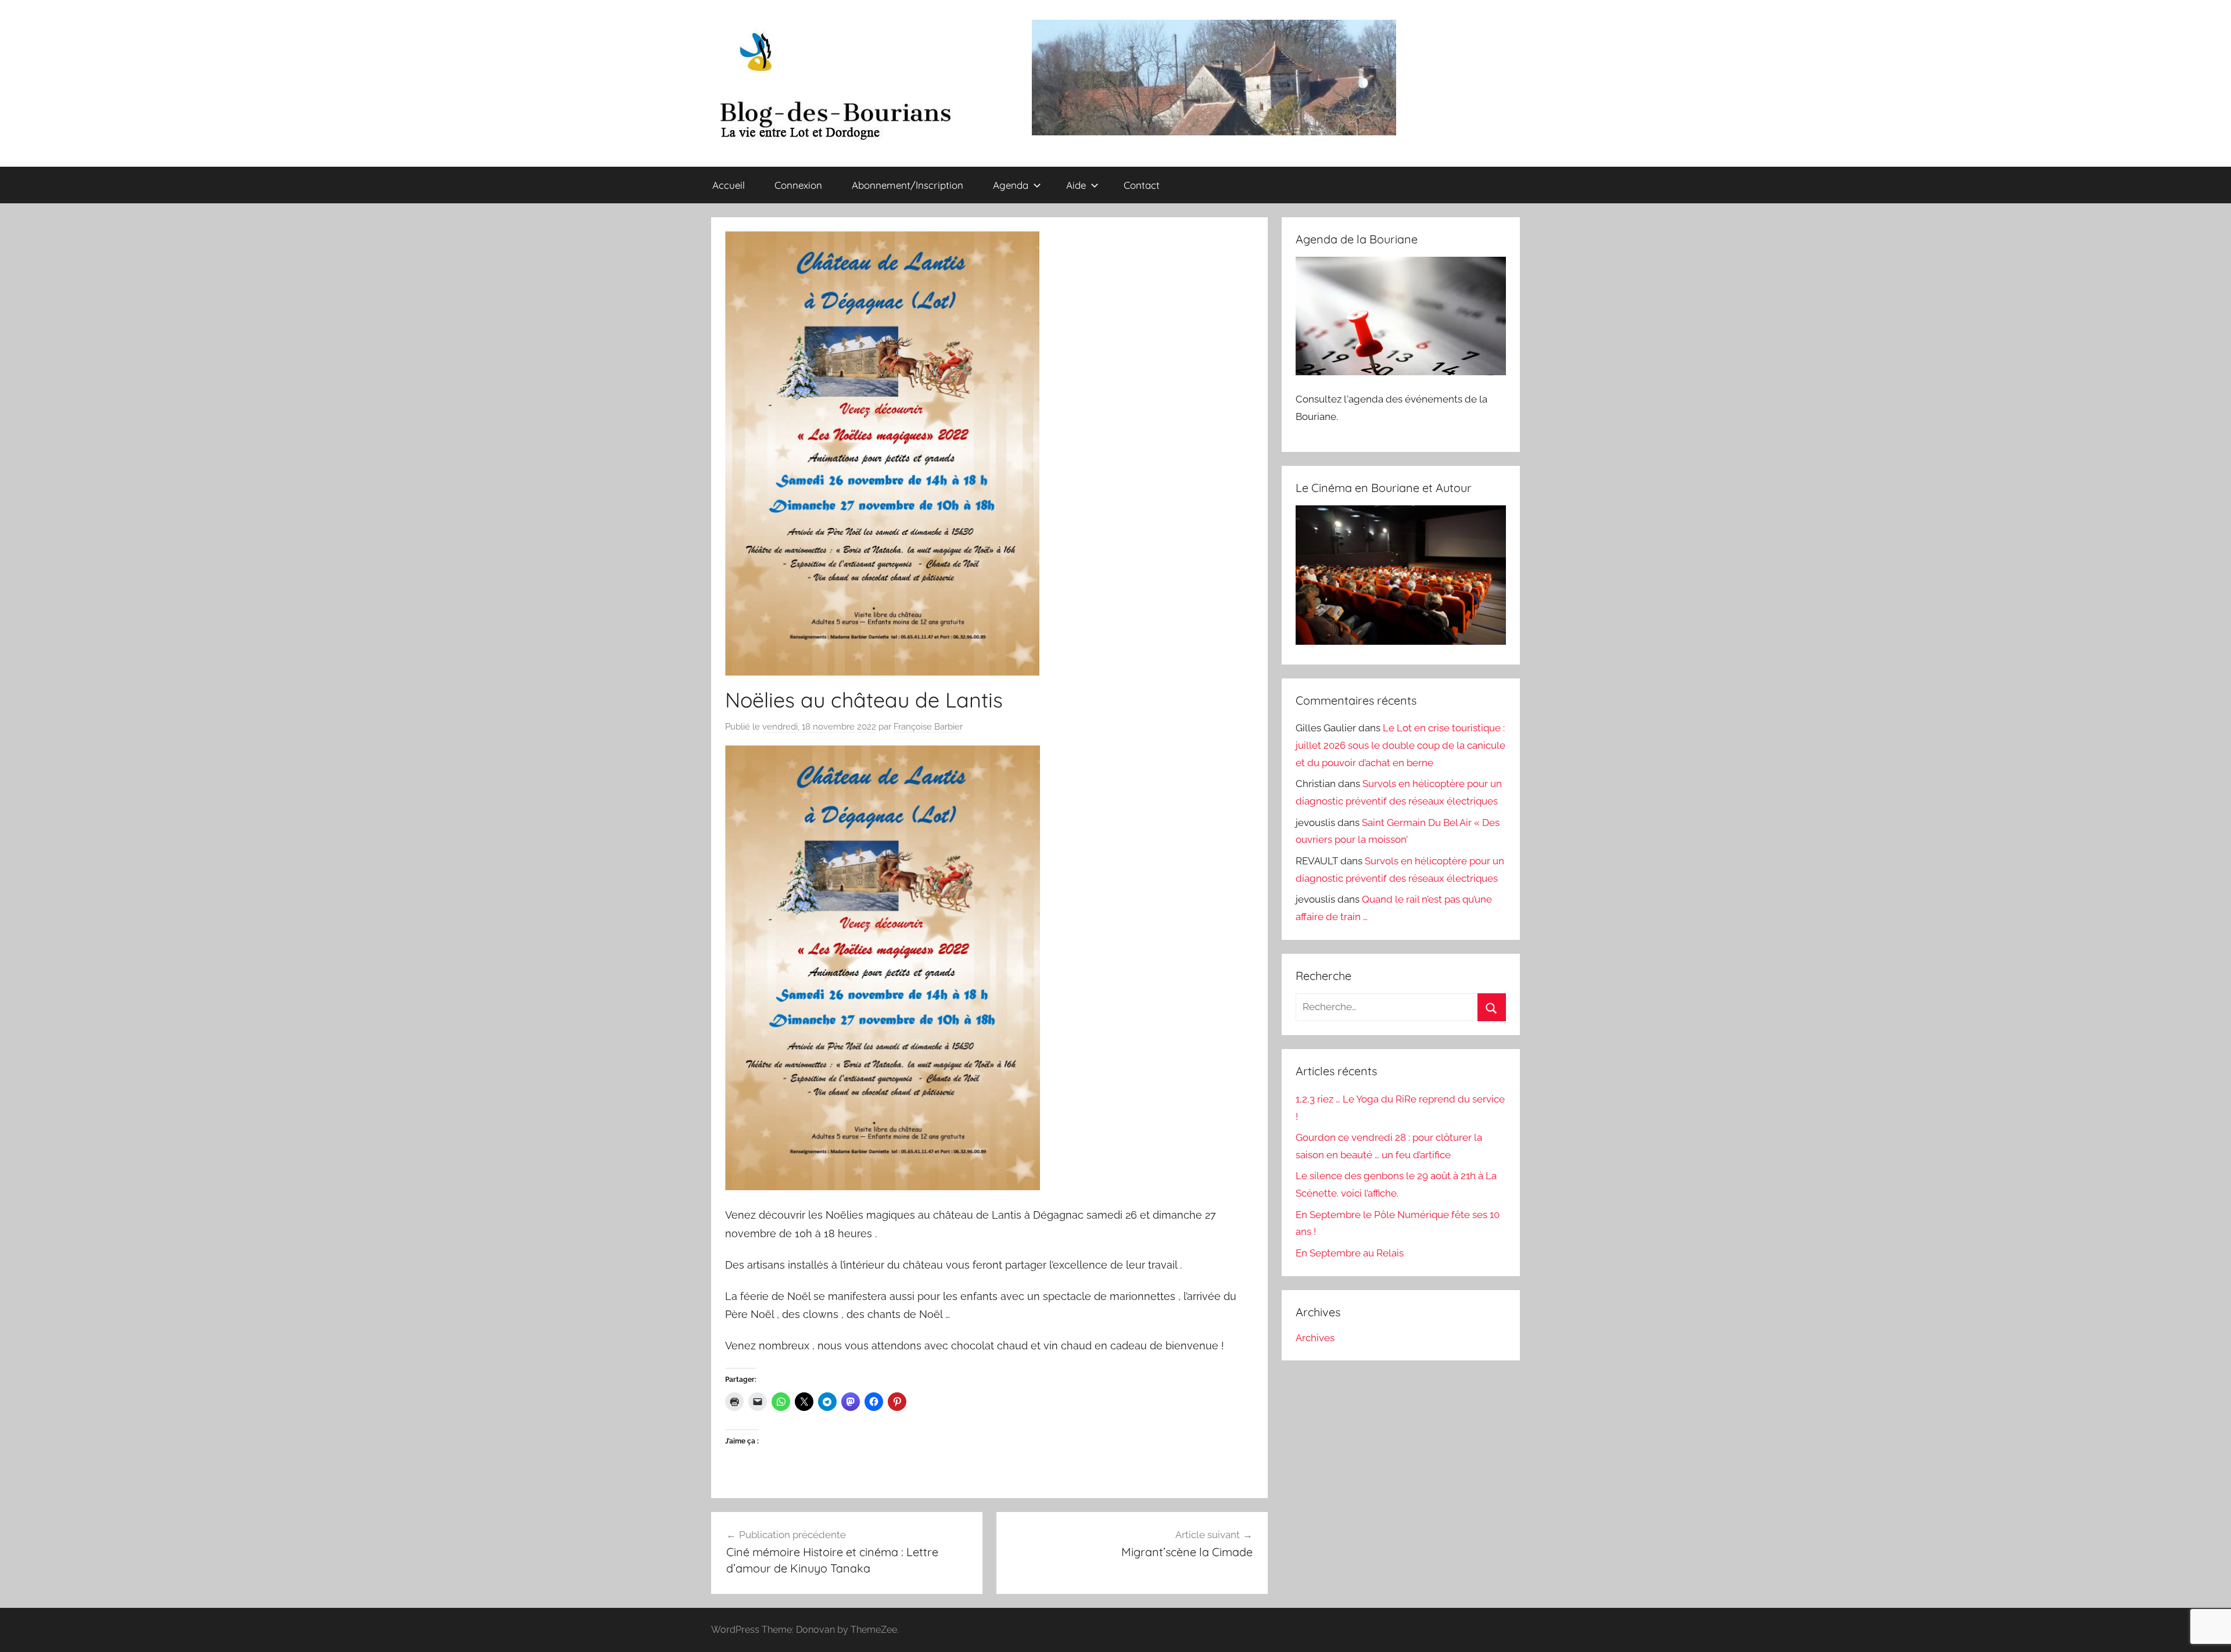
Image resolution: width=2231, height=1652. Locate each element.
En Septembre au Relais (1350, 1253)
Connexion (798, 185)
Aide (1076, 185)
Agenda (1011, 185)
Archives (1315, 1338)
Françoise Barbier (928, 727)
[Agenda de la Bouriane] (1401, 372)
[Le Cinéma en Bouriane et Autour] (1401, 641)
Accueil (729, 185)
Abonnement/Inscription (908, 185)
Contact (1142, 185)
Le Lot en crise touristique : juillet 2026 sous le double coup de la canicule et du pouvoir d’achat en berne (1400, 745)
